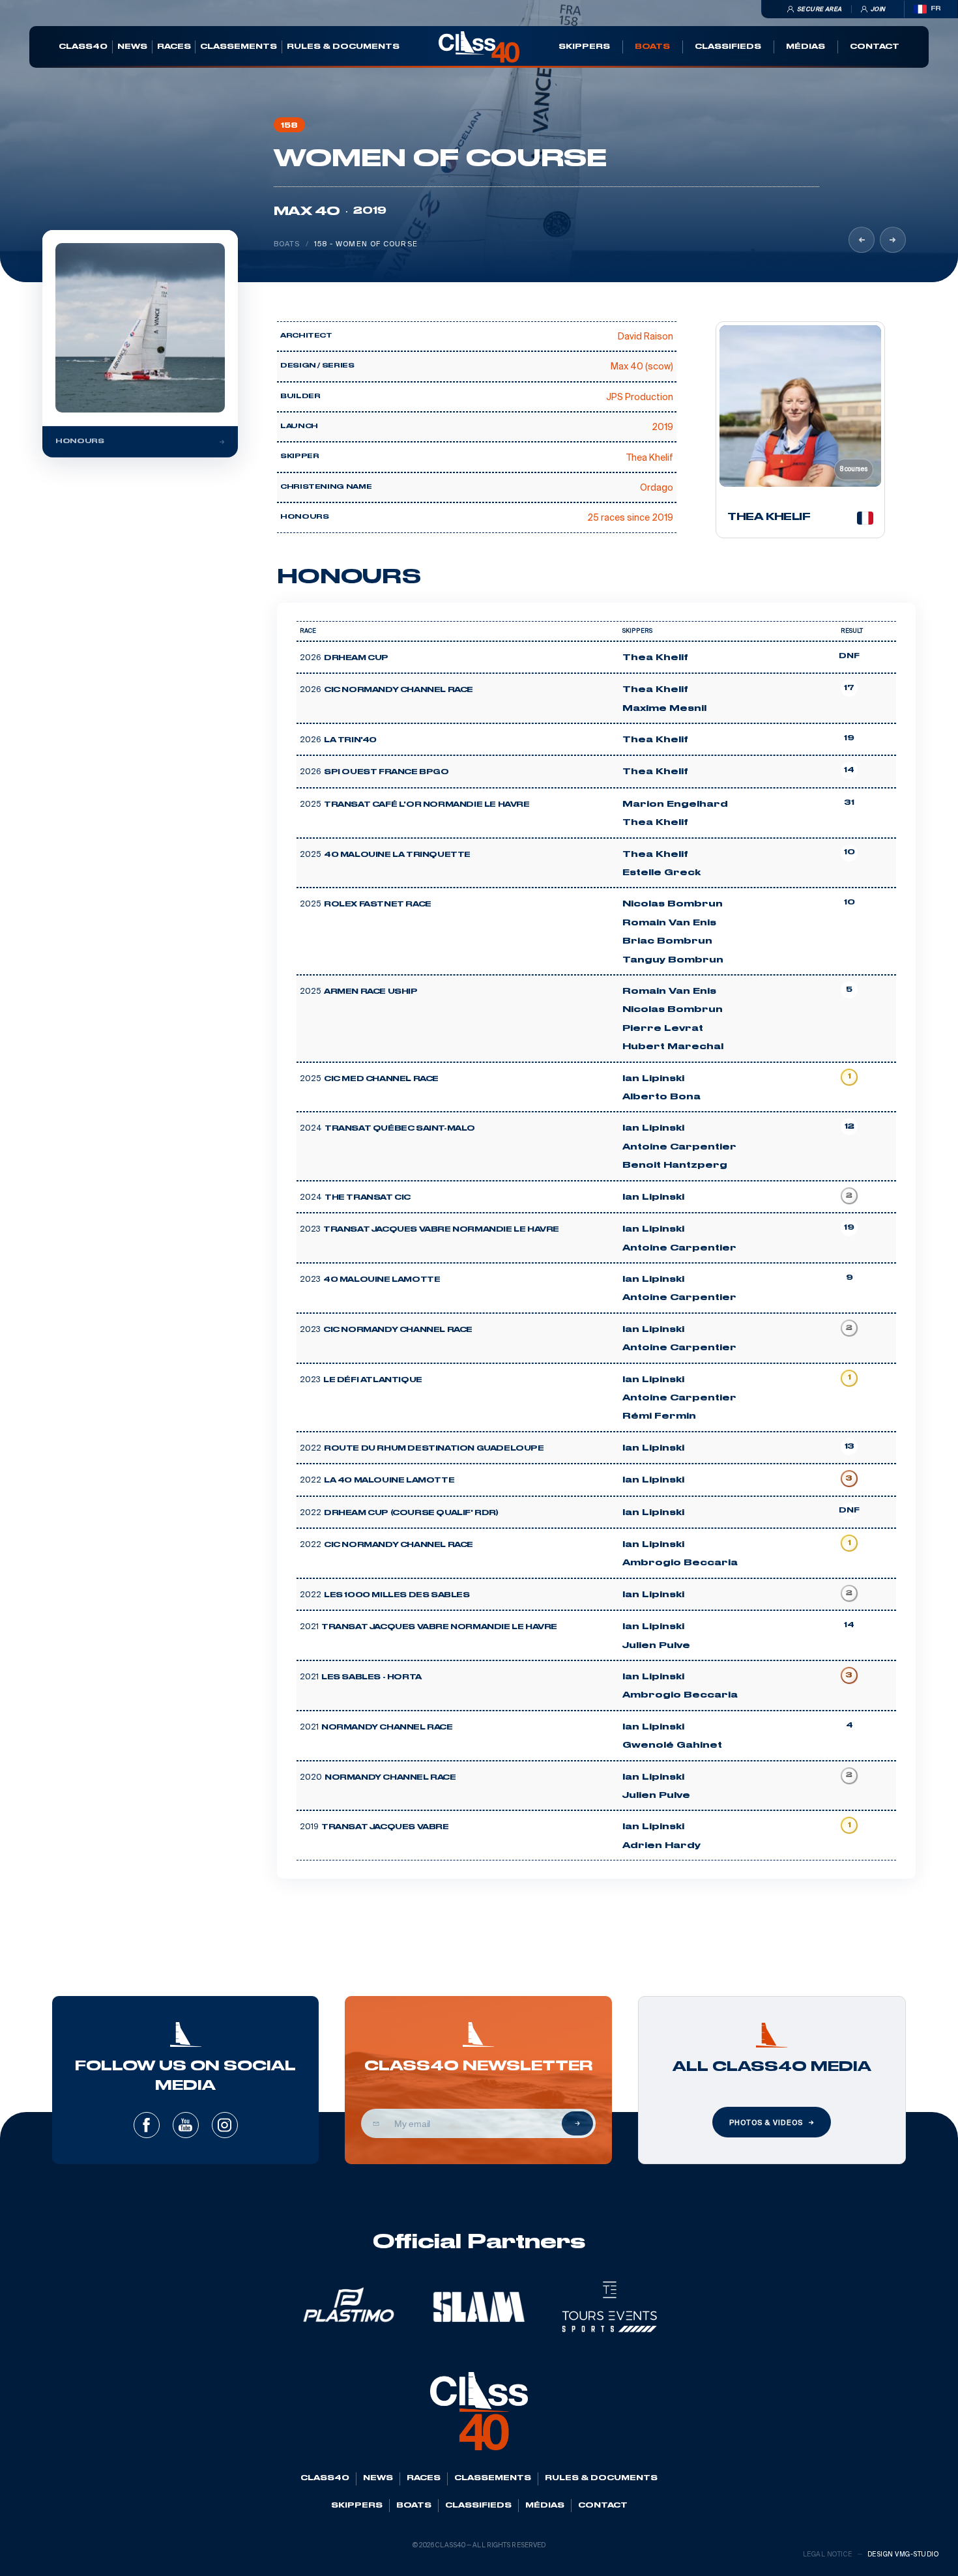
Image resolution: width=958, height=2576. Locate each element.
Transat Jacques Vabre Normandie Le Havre (441, 1230)
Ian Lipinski (653, 1078)
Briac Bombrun (667, 941)
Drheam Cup (356, 658)
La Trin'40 (350, 740)
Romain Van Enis (669, 923)
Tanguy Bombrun (673, 960)
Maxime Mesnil (664, 708)
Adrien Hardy (661, 1845)
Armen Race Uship (371, 992)
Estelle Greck (661, 873)
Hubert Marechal (673, 1047)
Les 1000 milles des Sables (397, 1595)
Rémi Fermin (659, 1416)
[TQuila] (893, 240)
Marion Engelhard (675, 804)
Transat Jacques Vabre (385, 1827)
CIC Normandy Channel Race (399, 690)
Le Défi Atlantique (373, 1380)
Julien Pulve (656, 1645)
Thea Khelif (655, 658)
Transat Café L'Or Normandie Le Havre (427, 805)
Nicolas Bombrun (673, 904)
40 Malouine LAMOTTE (382, 1280)
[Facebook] (147, 2125)
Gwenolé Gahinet (672, 1745)
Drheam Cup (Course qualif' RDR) (411, 1513)
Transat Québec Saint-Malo (400, 1129)
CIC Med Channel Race (381, 1079)
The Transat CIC (368, 1198)
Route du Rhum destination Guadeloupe (434, 1449)
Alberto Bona (661, 1097)
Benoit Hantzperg (675, 1165)
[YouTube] (186, 2125)
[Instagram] (225, 2125)
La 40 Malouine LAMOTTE (389, 1481)
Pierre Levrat (663, 1028)
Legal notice (828, 2554)
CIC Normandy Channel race (399, 1545)
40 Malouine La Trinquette (397, 855)
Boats (287, 244)
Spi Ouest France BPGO (386, 772)
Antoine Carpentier (679, 1147)
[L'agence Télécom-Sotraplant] (862, 240)
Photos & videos (766, 2122)
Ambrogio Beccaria (680, 1563)
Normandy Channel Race (387, 1728)
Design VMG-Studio (903, 2554)
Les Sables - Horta (371, 1677)
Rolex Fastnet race (378, 904)
